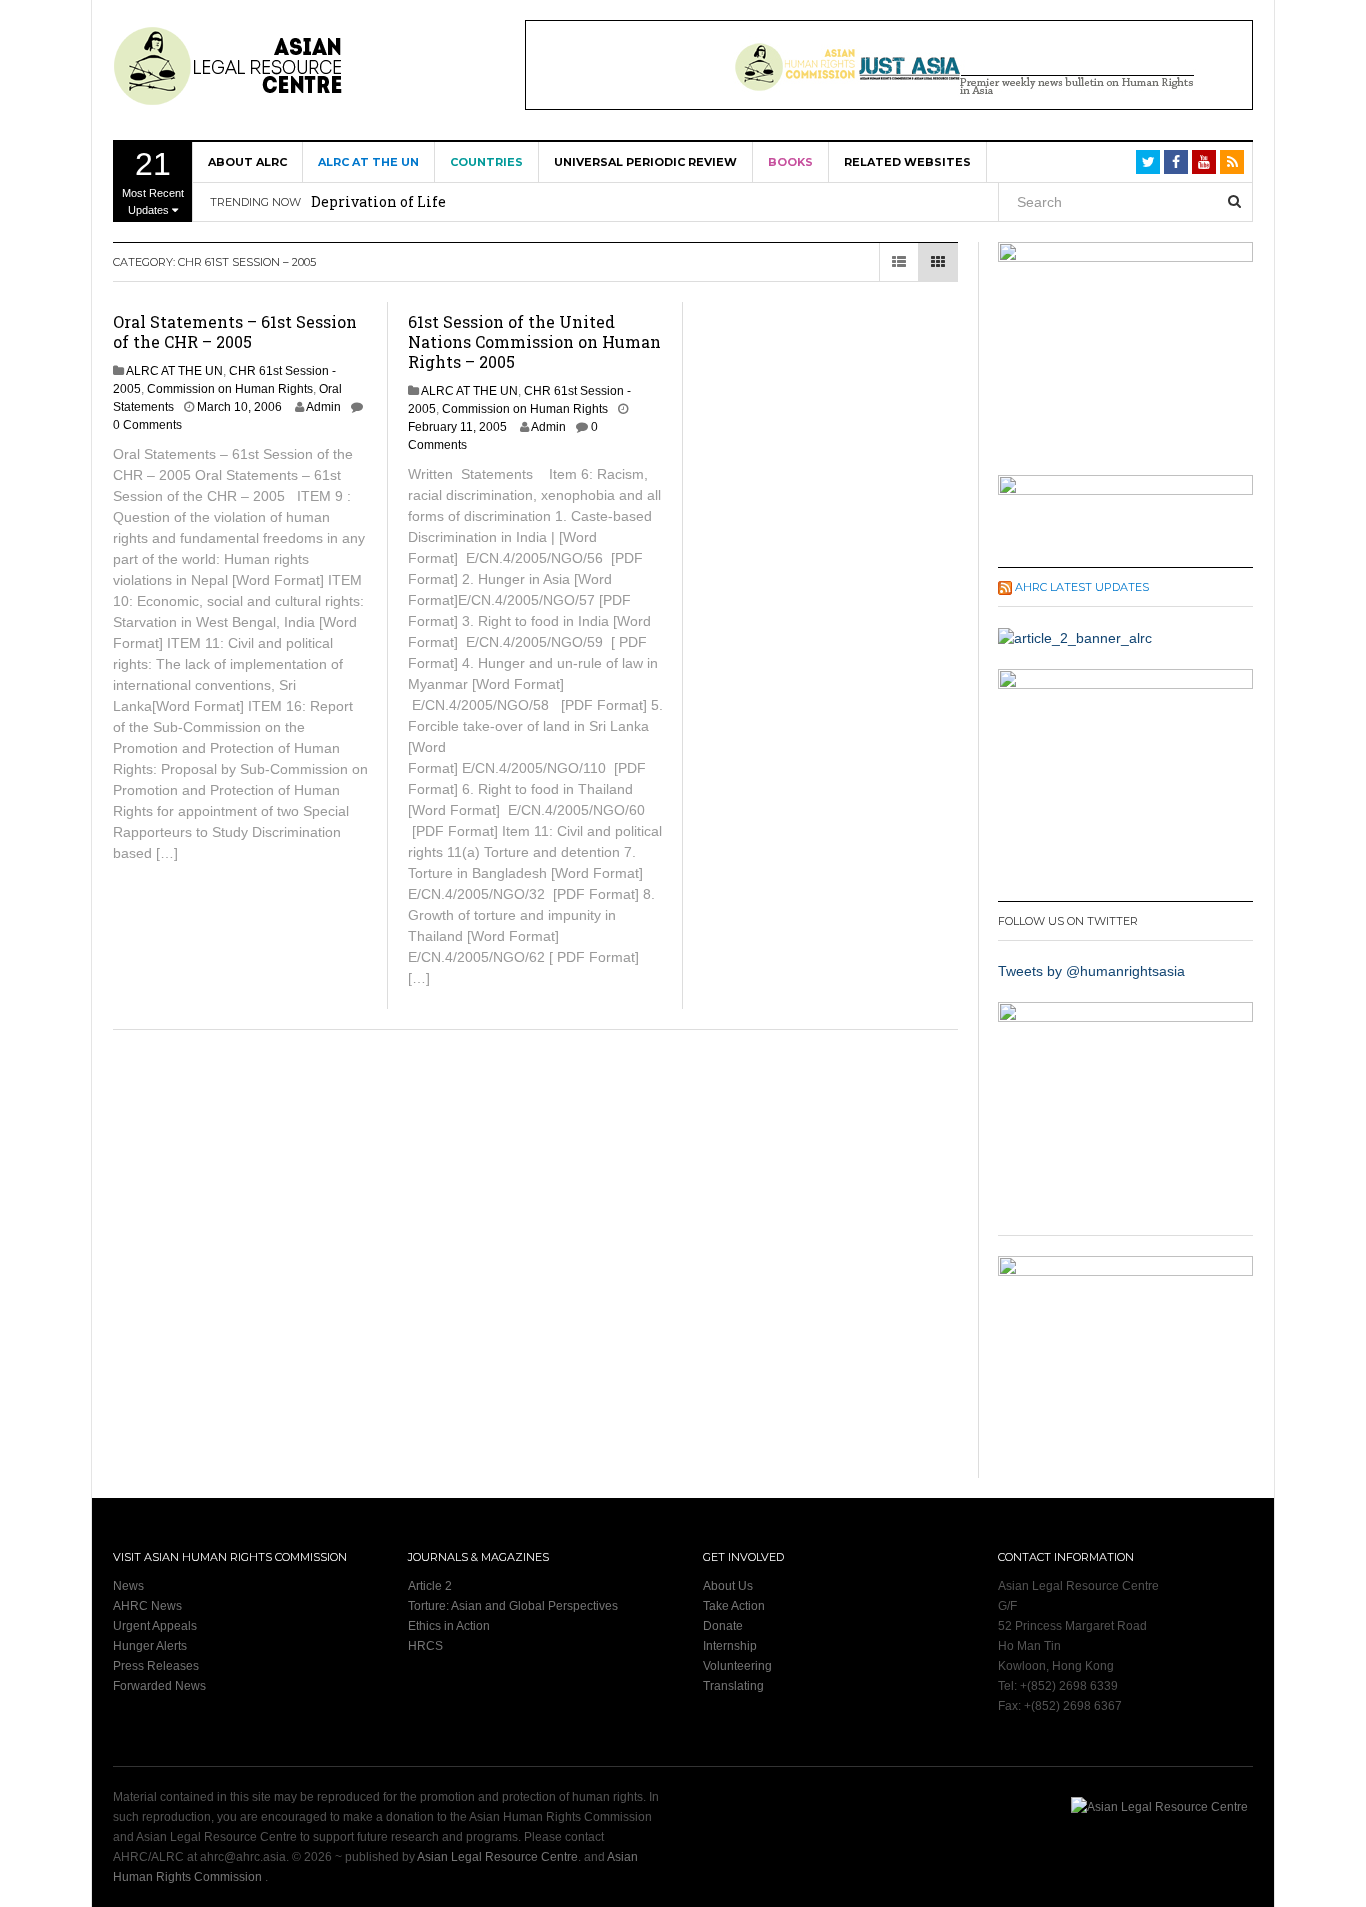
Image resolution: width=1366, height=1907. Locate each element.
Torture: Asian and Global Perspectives (513, 1606)
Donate (723, 1626)
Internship (730, 1646)
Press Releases (156, 1666)
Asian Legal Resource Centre (497, 1857)
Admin (323, 407)
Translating (733, 1686)
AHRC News (147, 1606)
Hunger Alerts (150, 1646)
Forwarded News (159, 1686)
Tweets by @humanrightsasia (1091, 971)
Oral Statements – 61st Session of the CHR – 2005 (235, 331)
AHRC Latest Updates (1082, 587)
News (128, 1586)
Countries (486, 162)
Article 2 (430, 1586)
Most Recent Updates (153, 181)
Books (790, 162)
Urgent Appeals (155, 1626)
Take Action (734, 1606)
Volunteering (737, 1666)
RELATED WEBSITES (907, 162)
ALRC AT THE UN (368, 162)
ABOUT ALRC (247, 162)
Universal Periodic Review (645, 162)
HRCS (425, 1646)
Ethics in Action (449, 1626)
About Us (728, 1586)
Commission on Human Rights (230, 389)
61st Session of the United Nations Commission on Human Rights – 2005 (534, 341)
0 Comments (147, 425)
